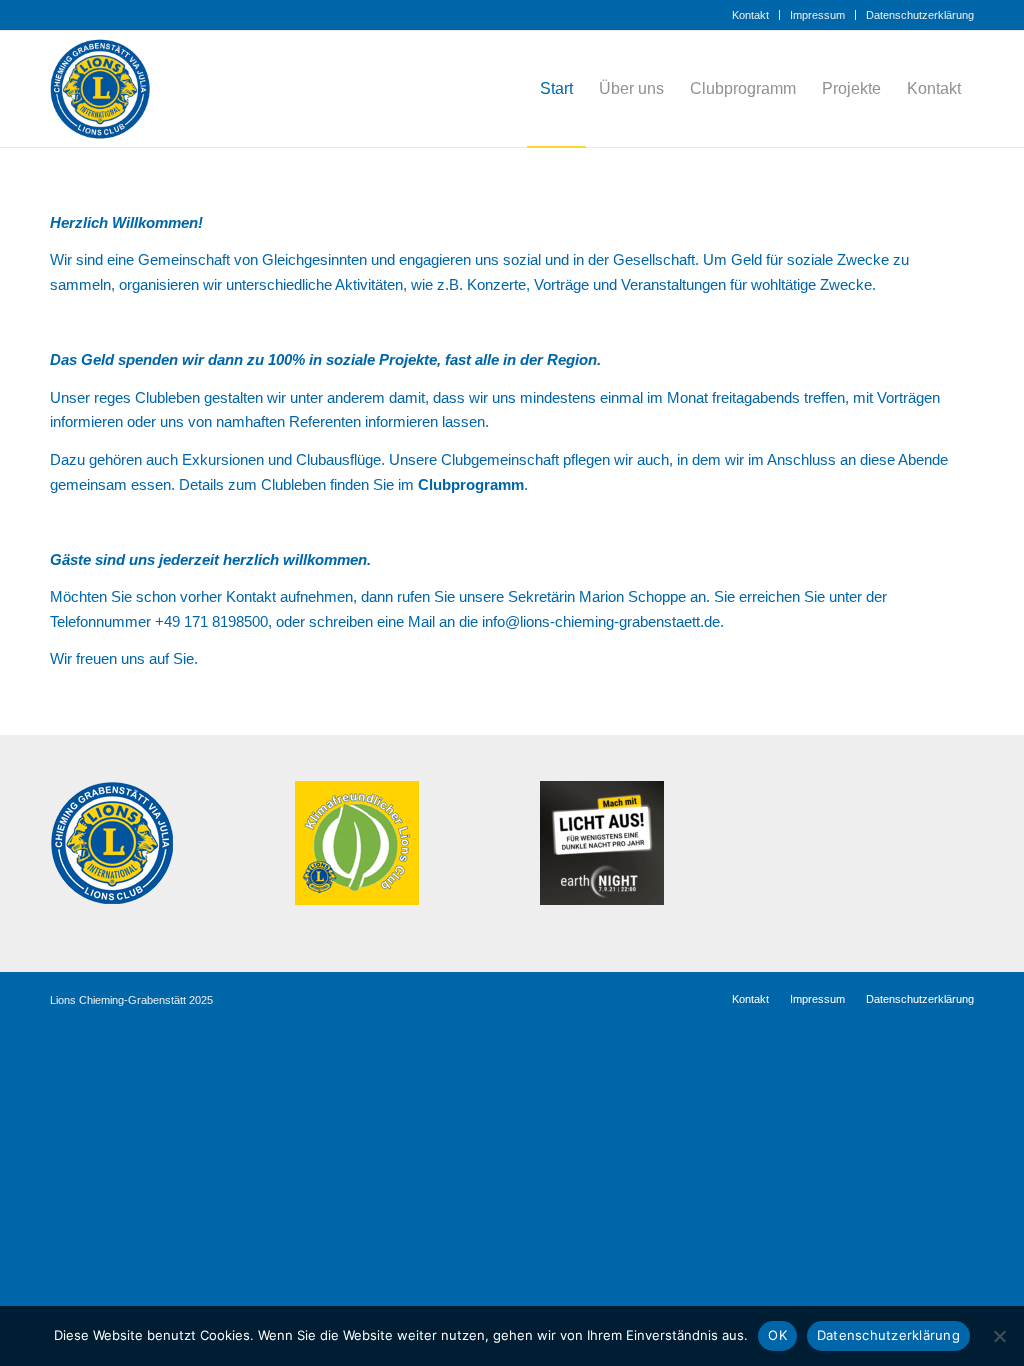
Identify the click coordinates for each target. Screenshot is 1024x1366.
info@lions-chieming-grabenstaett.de (601, 621)
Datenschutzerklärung (920, 15)
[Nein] (999, 1336)
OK (777, 1335)
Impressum (817, 15)
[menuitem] (751, 15)
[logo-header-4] (108, 89)
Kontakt (750, 15)
